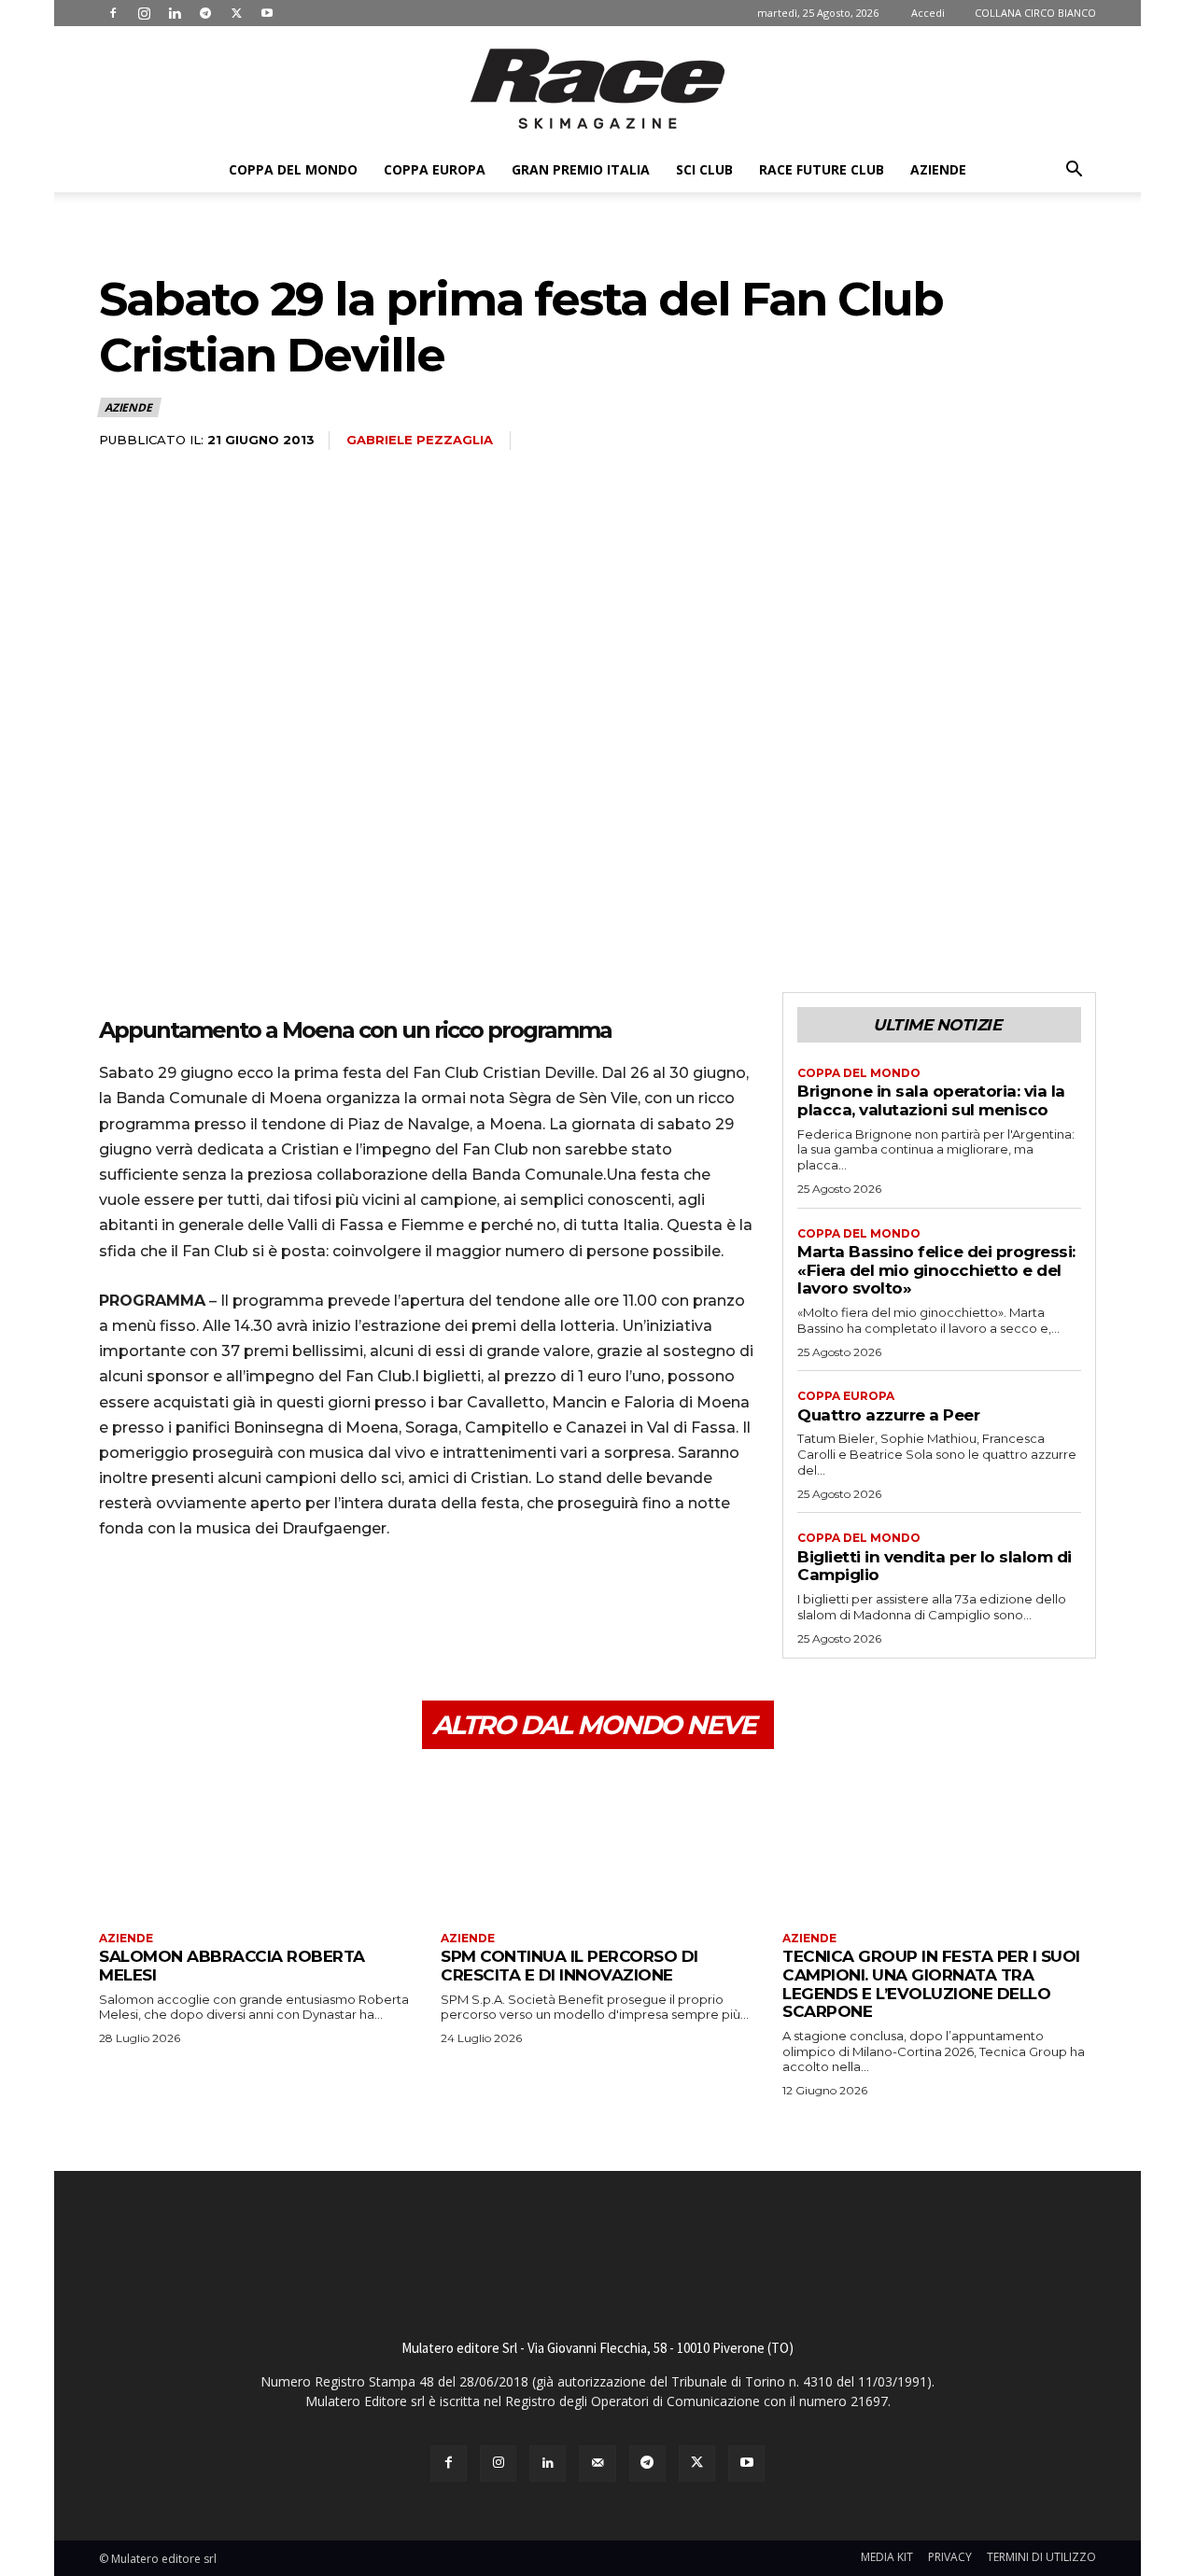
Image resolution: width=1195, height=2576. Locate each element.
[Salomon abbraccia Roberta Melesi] (256, 1843)
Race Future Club (822, 169)
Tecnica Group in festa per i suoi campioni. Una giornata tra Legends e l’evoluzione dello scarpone (931, 1984)
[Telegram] (205, 13)
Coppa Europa (435, 169)
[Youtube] (267, 13)
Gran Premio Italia (581, 169)
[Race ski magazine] (597, 89)
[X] (236, 13)
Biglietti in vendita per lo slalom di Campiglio (935, 1566)
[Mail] (597, 2464)
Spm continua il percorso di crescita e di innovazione (569, 1966)
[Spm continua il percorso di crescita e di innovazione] (597, 1843)
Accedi (928, 13)
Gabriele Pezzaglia (420, 440)
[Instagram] (144, 13)
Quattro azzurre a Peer (888, 1415)
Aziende (938, 169)
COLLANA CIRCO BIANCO (1035, 13)
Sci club (704, 169)
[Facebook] (113, 13)
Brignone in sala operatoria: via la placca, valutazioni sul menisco (931, 1100)
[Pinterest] (204, 1608)
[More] (290, 1608)
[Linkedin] (175, 13)
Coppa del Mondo (293, 169)
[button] (1074, 171)
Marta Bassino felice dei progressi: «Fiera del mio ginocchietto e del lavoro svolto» (936, 1270)
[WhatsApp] (246, 1608)
